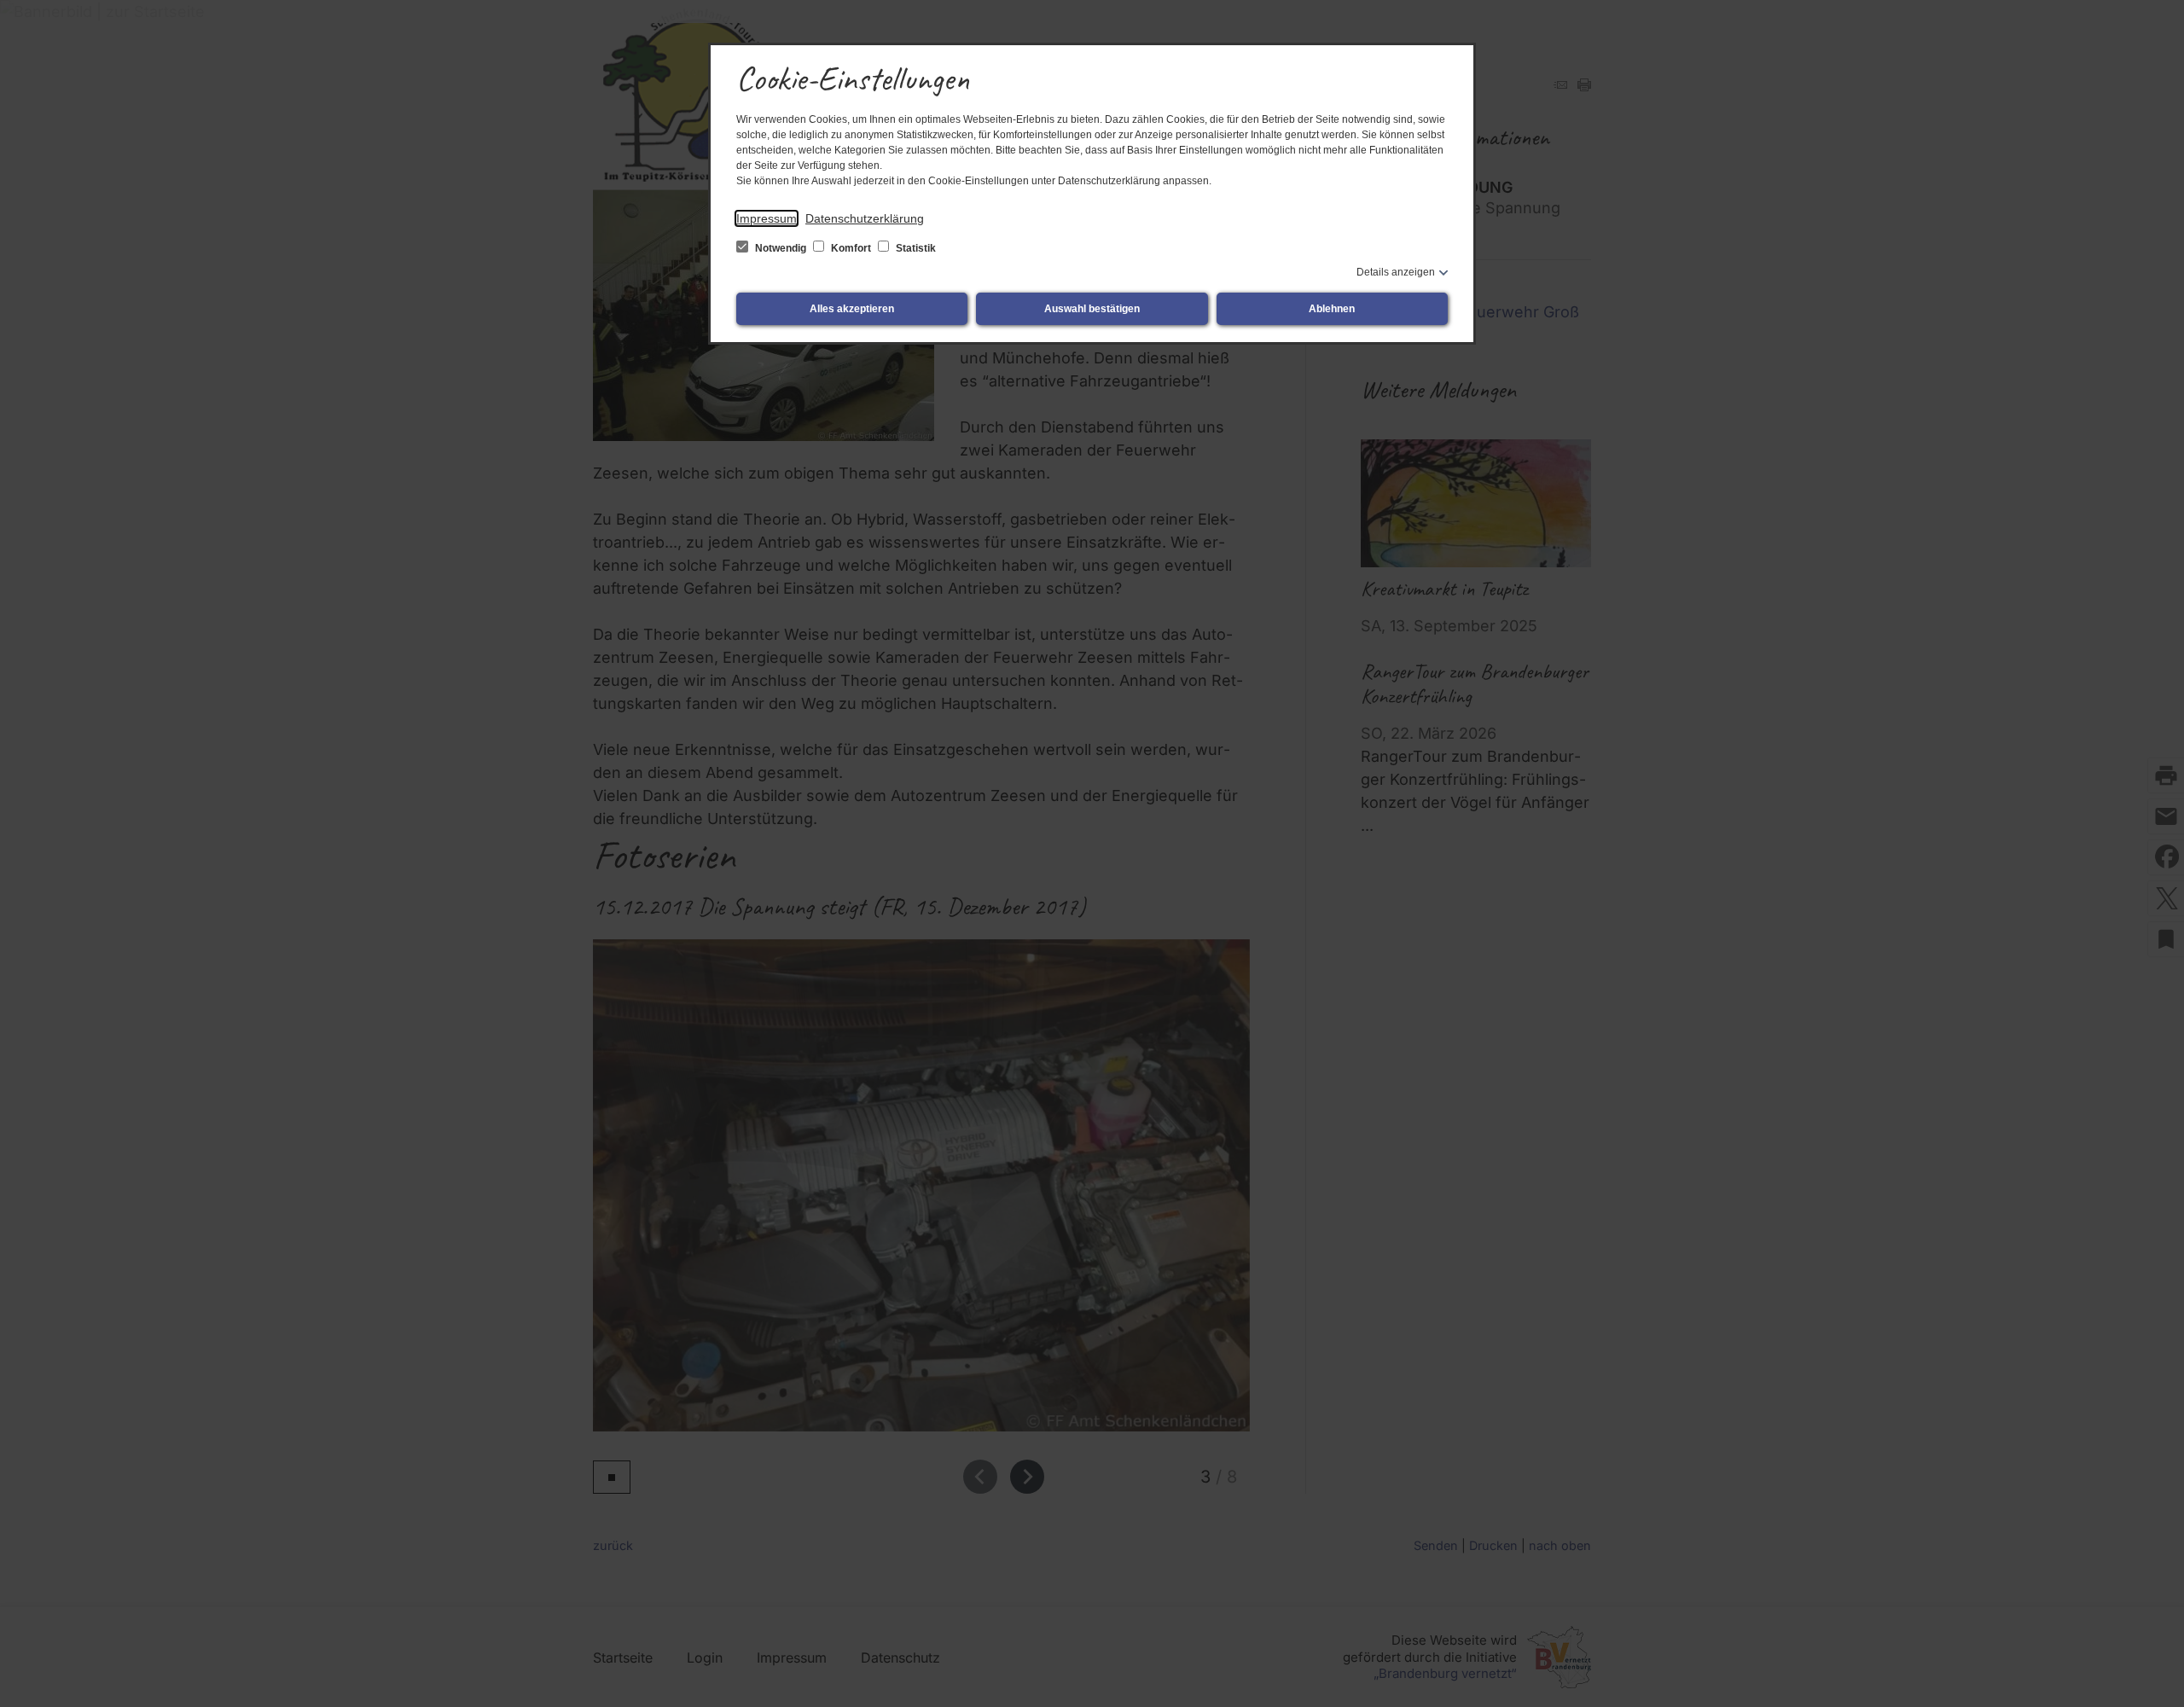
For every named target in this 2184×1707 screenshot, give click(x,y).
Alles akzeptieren (852, 309)
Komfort (851, 248)
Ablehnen (1332, 309)
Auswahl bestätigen (1092, 309)
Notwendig (781, 248)
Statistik (915, 248)
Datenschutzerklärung (865, 218)
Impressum (767, 218)
